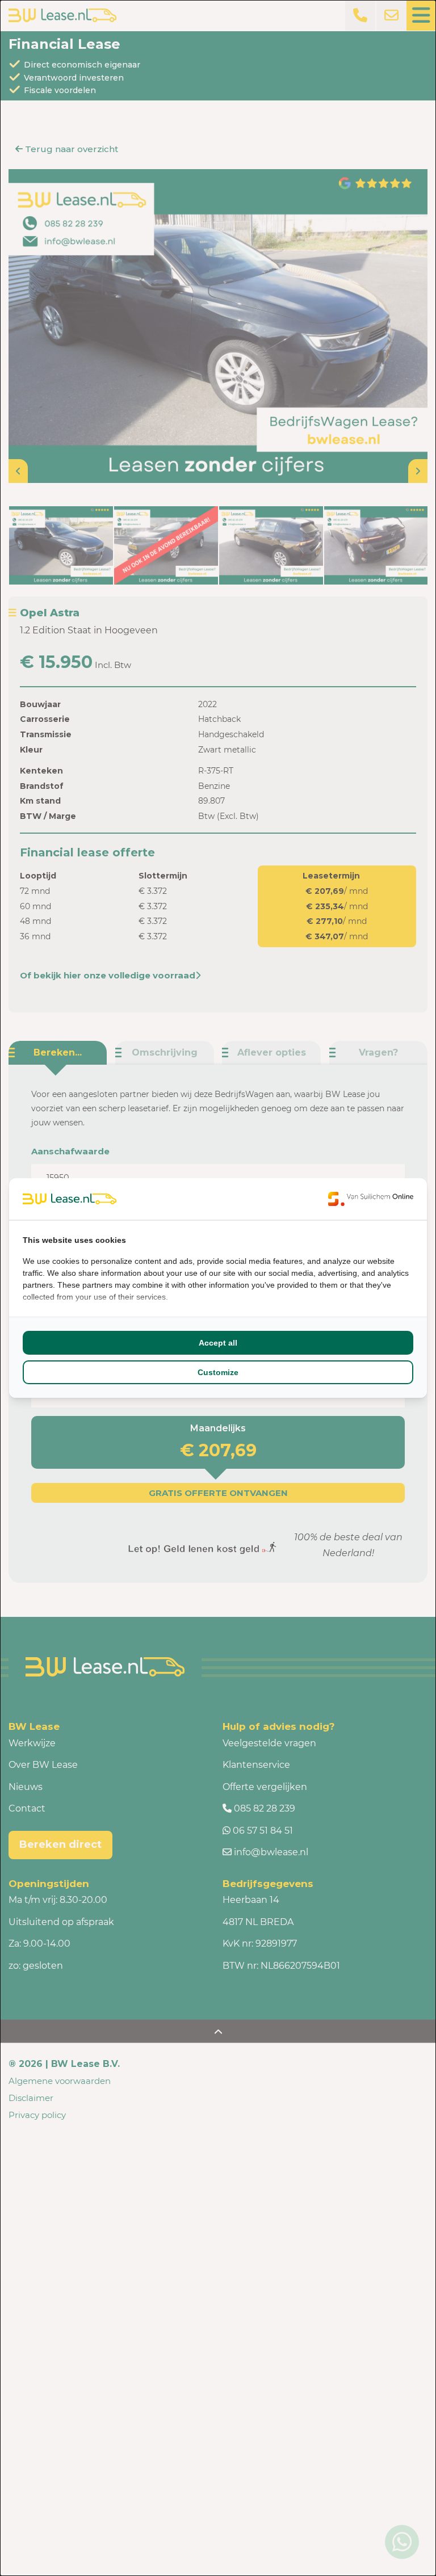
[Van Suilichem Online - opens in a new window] (371, 1199)
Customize (218, 1372)
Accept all (218, 1343)
